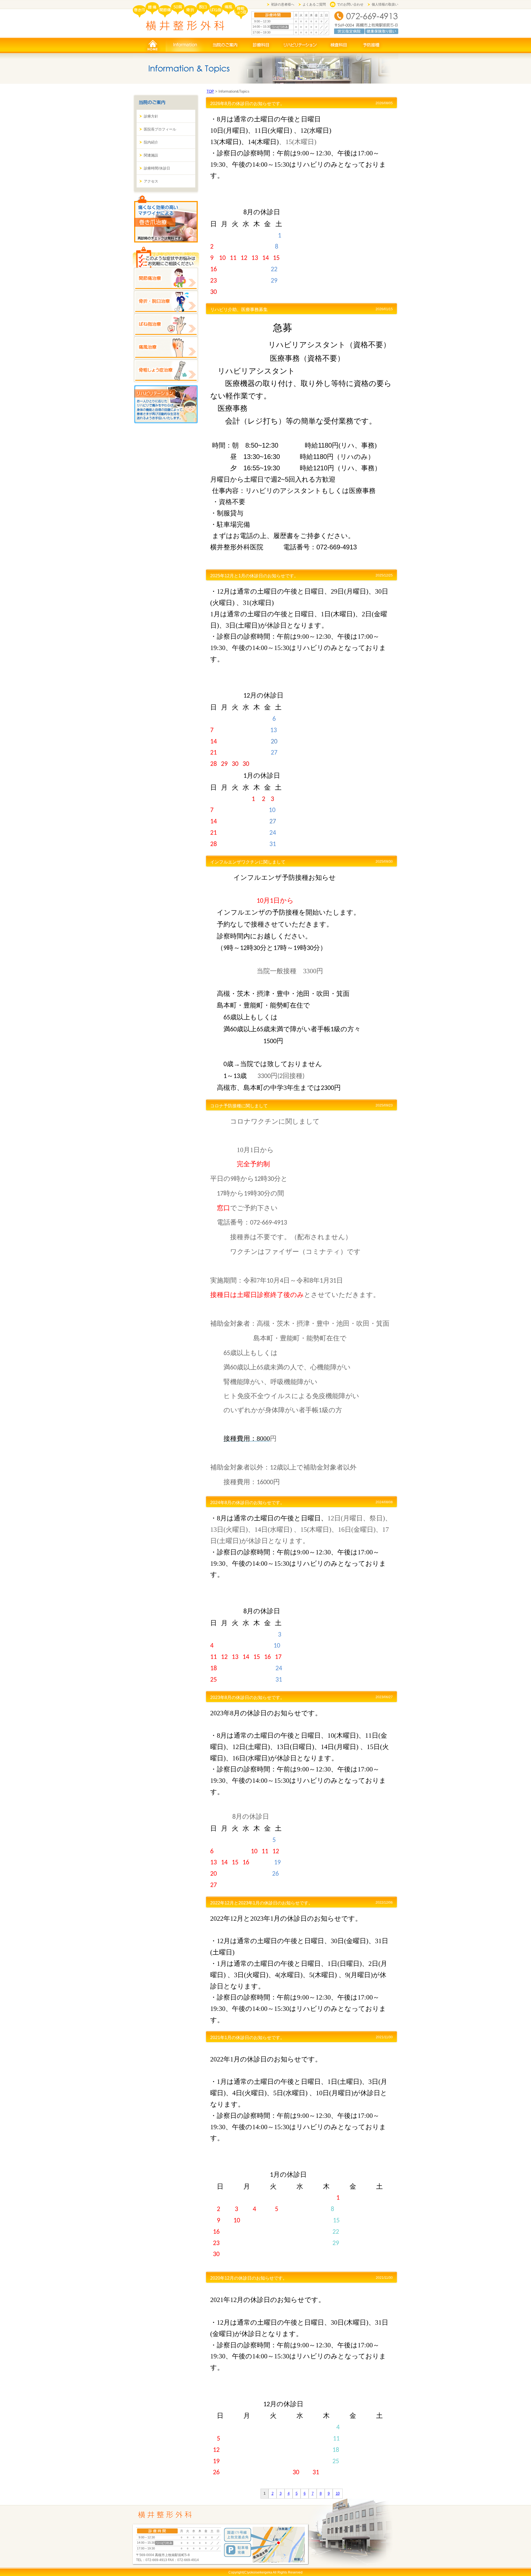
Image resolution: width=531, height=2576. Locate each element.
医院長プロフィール (160, 129)
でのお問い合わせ (350, 4)
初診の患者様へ (283, 4)
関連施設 (151, 155)
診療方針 (151, 116)
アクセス (151, 181)
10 (338, 2493)
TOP (210, 91)
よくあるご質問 (314, 4)
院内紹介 (151, 142)
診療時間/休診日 (157, 168)
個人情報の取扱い (385, 4)
